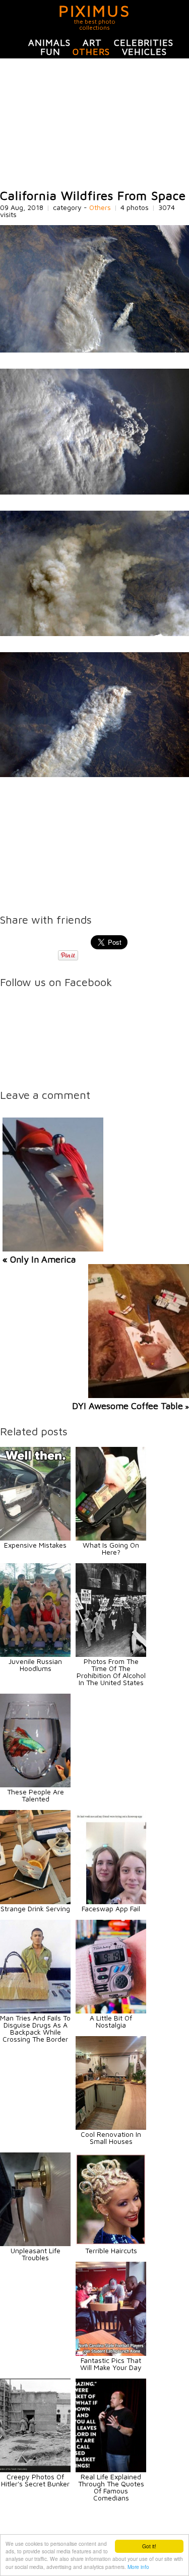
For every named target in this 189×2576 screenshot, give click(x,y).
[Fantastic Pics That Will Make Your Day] (111, 2353)
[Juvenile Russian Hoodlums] (35, 1654)
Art (92, 43)
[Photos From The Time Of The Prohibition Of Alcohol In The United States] (111, 1654)
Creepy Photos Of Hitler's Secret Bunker (35, 2480)
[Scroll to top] (155, 2532)
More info (138, 2567)
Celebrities (144, 43)
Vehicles (144, 52)
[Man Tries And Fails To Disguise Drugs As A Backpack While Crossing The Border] (35, 2011)
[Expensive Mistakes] (35, 1538)
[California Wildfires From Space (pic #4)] (94, 774)
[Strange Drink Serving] (35, 1901)
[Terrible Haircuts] (111, 2243)
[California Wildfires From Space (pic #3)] (94, 633)
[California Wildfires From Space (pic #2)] (94, 492)
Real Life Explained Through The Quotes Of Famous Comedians (111, 2487)
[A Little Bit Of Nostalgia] (111, 2011)
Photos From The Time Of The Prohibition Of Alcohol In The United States (111, 1672)
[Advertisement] (94, 124)
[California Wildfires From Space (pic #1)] (94, 350)
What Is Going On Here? (111, 1548)
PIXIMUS (94, 11)
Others (91, 52)
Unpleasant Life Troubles (36, 2254)
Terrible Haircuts (111, 2250)
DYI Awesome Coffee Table (128, 1406)
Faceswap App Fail (111, 1908)
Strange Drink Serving (35, 1908)
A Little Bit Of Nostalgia (111, 2021)
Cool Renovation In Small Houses (111, 2138)
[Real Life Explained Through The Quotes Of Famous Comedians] (111, 2469)
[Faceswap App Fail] (111, 1901)
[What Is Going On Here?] (111, 1538)
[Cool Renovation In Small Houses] (111, 2127)
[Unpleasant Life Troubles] (35, 2243)
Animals (49, 43)
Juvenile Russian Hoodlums (35, 1665)
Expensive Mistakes (35, 1545)
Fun (50, 52)
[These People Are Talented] (35, 1785)
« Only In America (39, 1259)
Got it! (149, 2546)
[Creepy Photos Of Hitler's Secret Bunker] (35, 2469)
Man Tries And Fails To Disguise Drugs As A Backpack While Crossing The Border (35, 2028)
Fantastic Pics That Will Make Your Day (111, 2364)
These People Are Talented (36, 1795)
